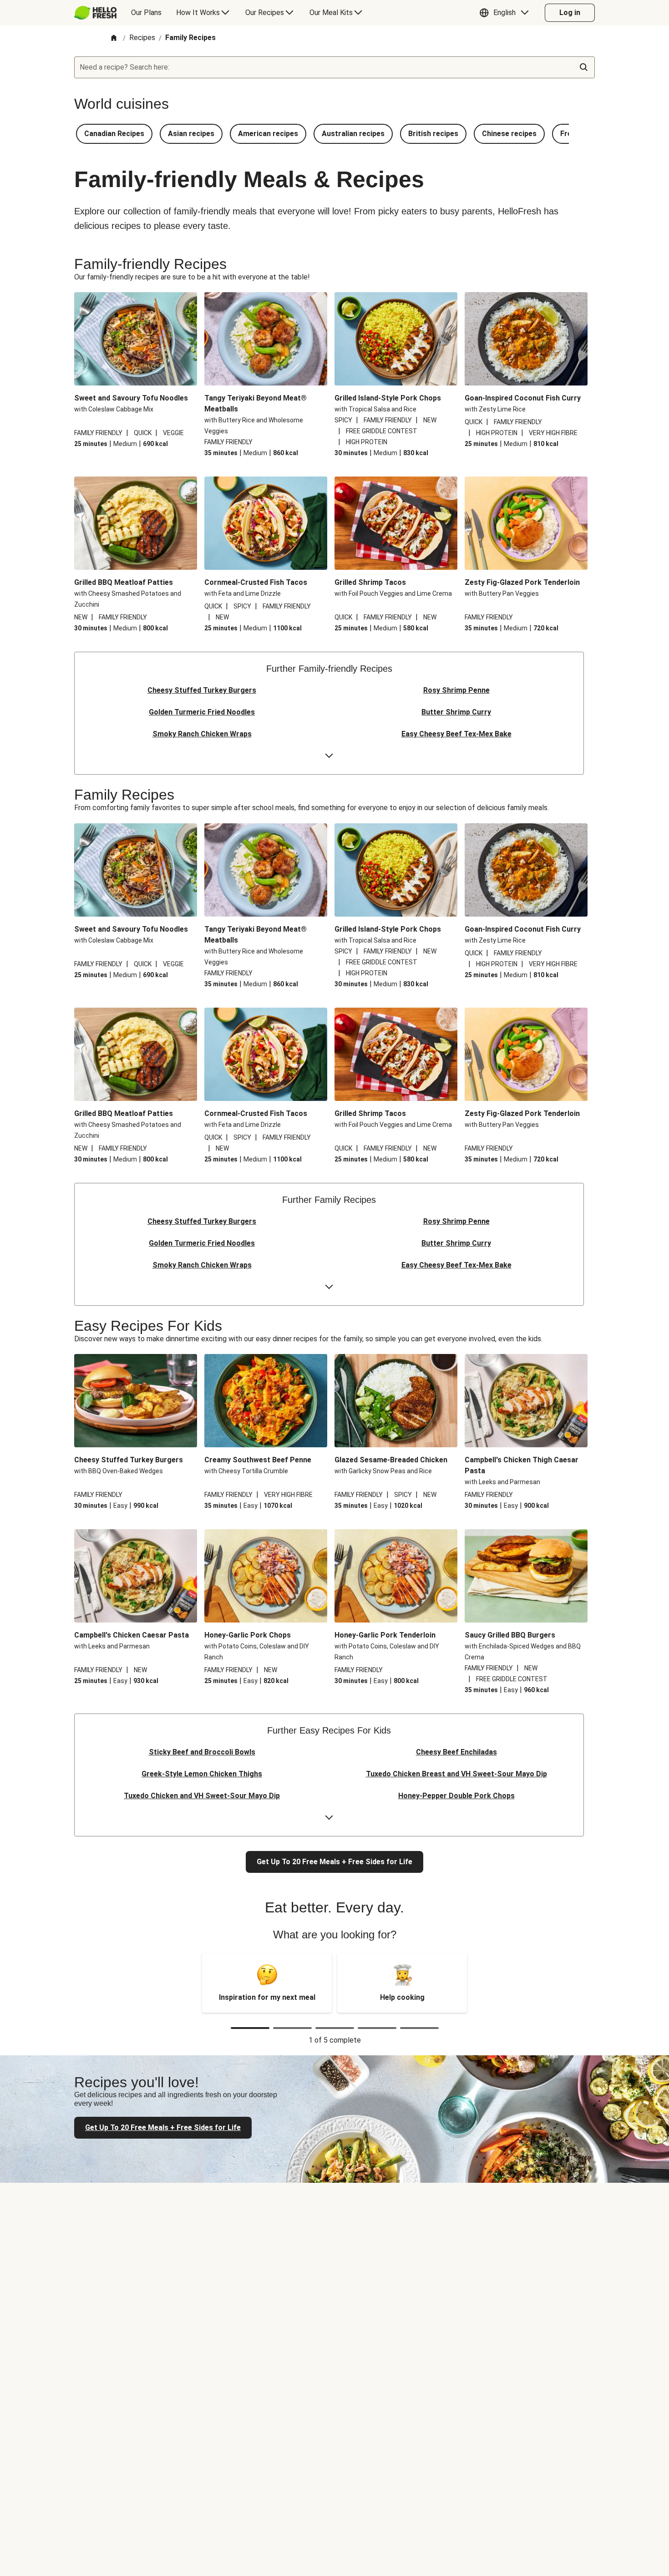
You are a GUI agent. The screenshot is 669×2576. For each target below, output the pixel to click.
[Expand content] (329, 756)
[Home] (114, 38)
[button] (506, 13)
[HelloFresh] (95, 13)
